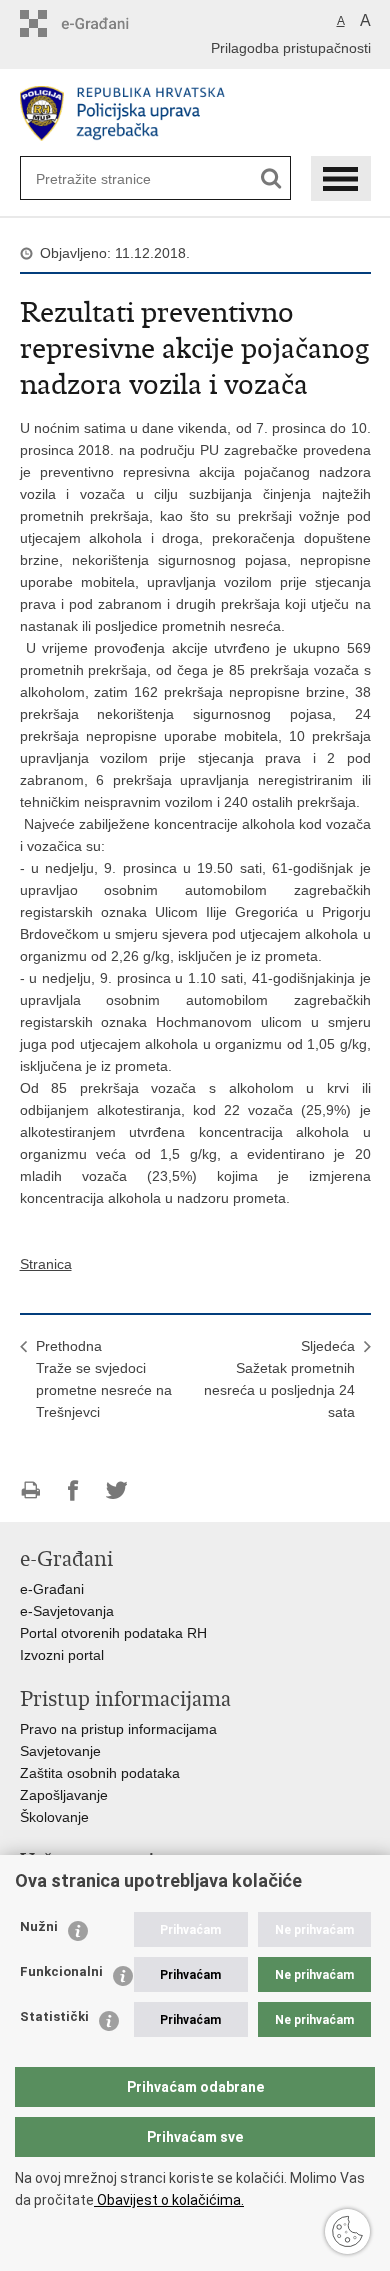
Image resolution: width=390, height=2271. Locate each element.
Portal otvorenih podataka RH (113, 1633)
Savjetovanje (60, 1751)
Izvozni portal (62, 1655)
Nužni (39, 1926)
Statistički (54, 2016)
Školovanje (54, 1817)
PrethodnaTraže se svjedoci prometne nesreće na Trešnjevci (104, 1379)
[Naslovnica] (195, 113)
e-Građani (52, 1589)
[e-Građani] (105, 23)
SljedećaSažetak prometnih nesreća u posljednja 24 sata (279, 1379)
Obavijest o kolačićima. (169, 2200)
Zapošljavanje (64, 1795)
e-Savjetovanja (67, 1611)
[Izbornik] (341, 178)
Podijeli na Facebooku (73, 1490)
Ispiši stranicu (30, 1490)
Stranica (46, 1264)
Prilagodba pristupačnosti (291, 48)
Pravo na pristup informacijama (118, 1729)
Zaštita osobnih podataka (100, 1773)
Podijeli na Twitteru (116, 1490)
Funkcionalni (61, 1971)
